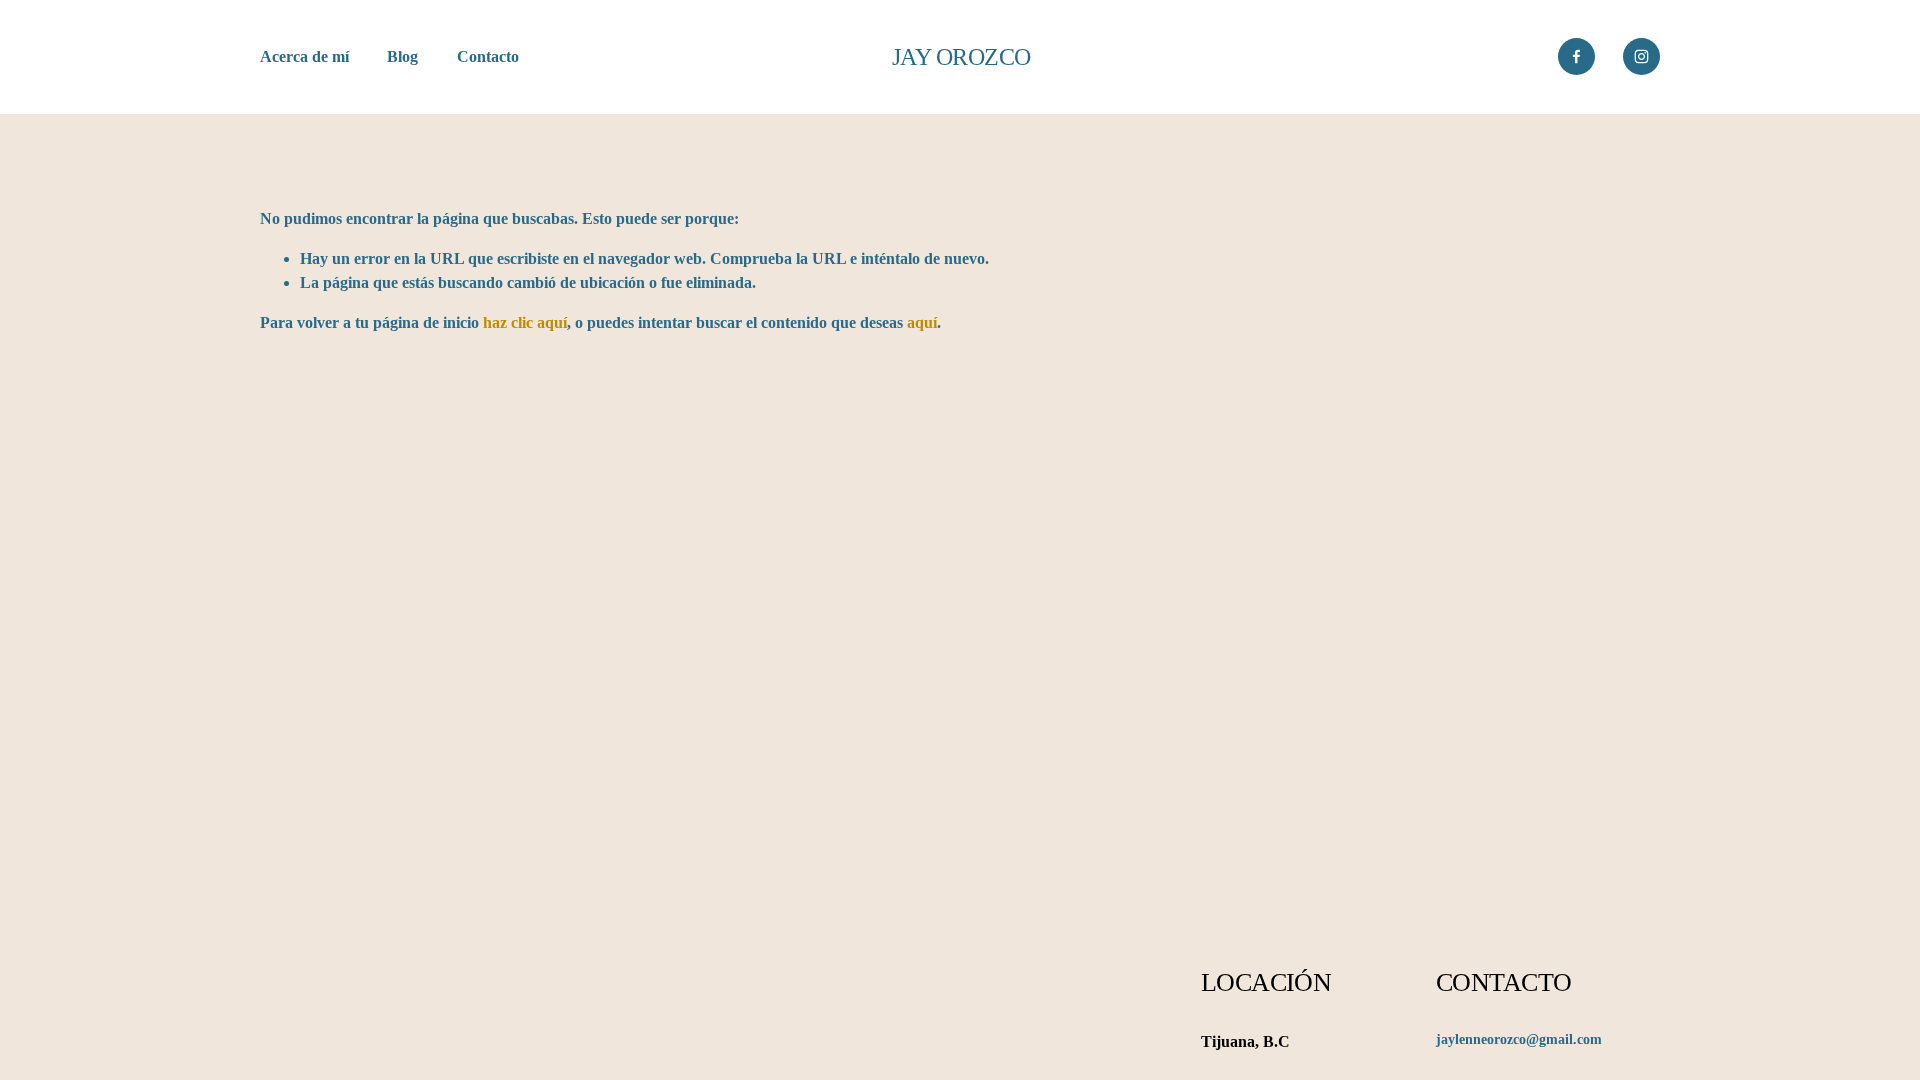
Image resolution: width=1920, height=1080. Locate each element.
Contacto (488, 56)
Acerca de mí (304, 56)
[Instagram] (1641, 56)
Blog (402, 56)
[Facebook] (1576, 56)
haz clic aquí (525, 322)
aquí (922, 322)
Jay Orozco (961, 56)
